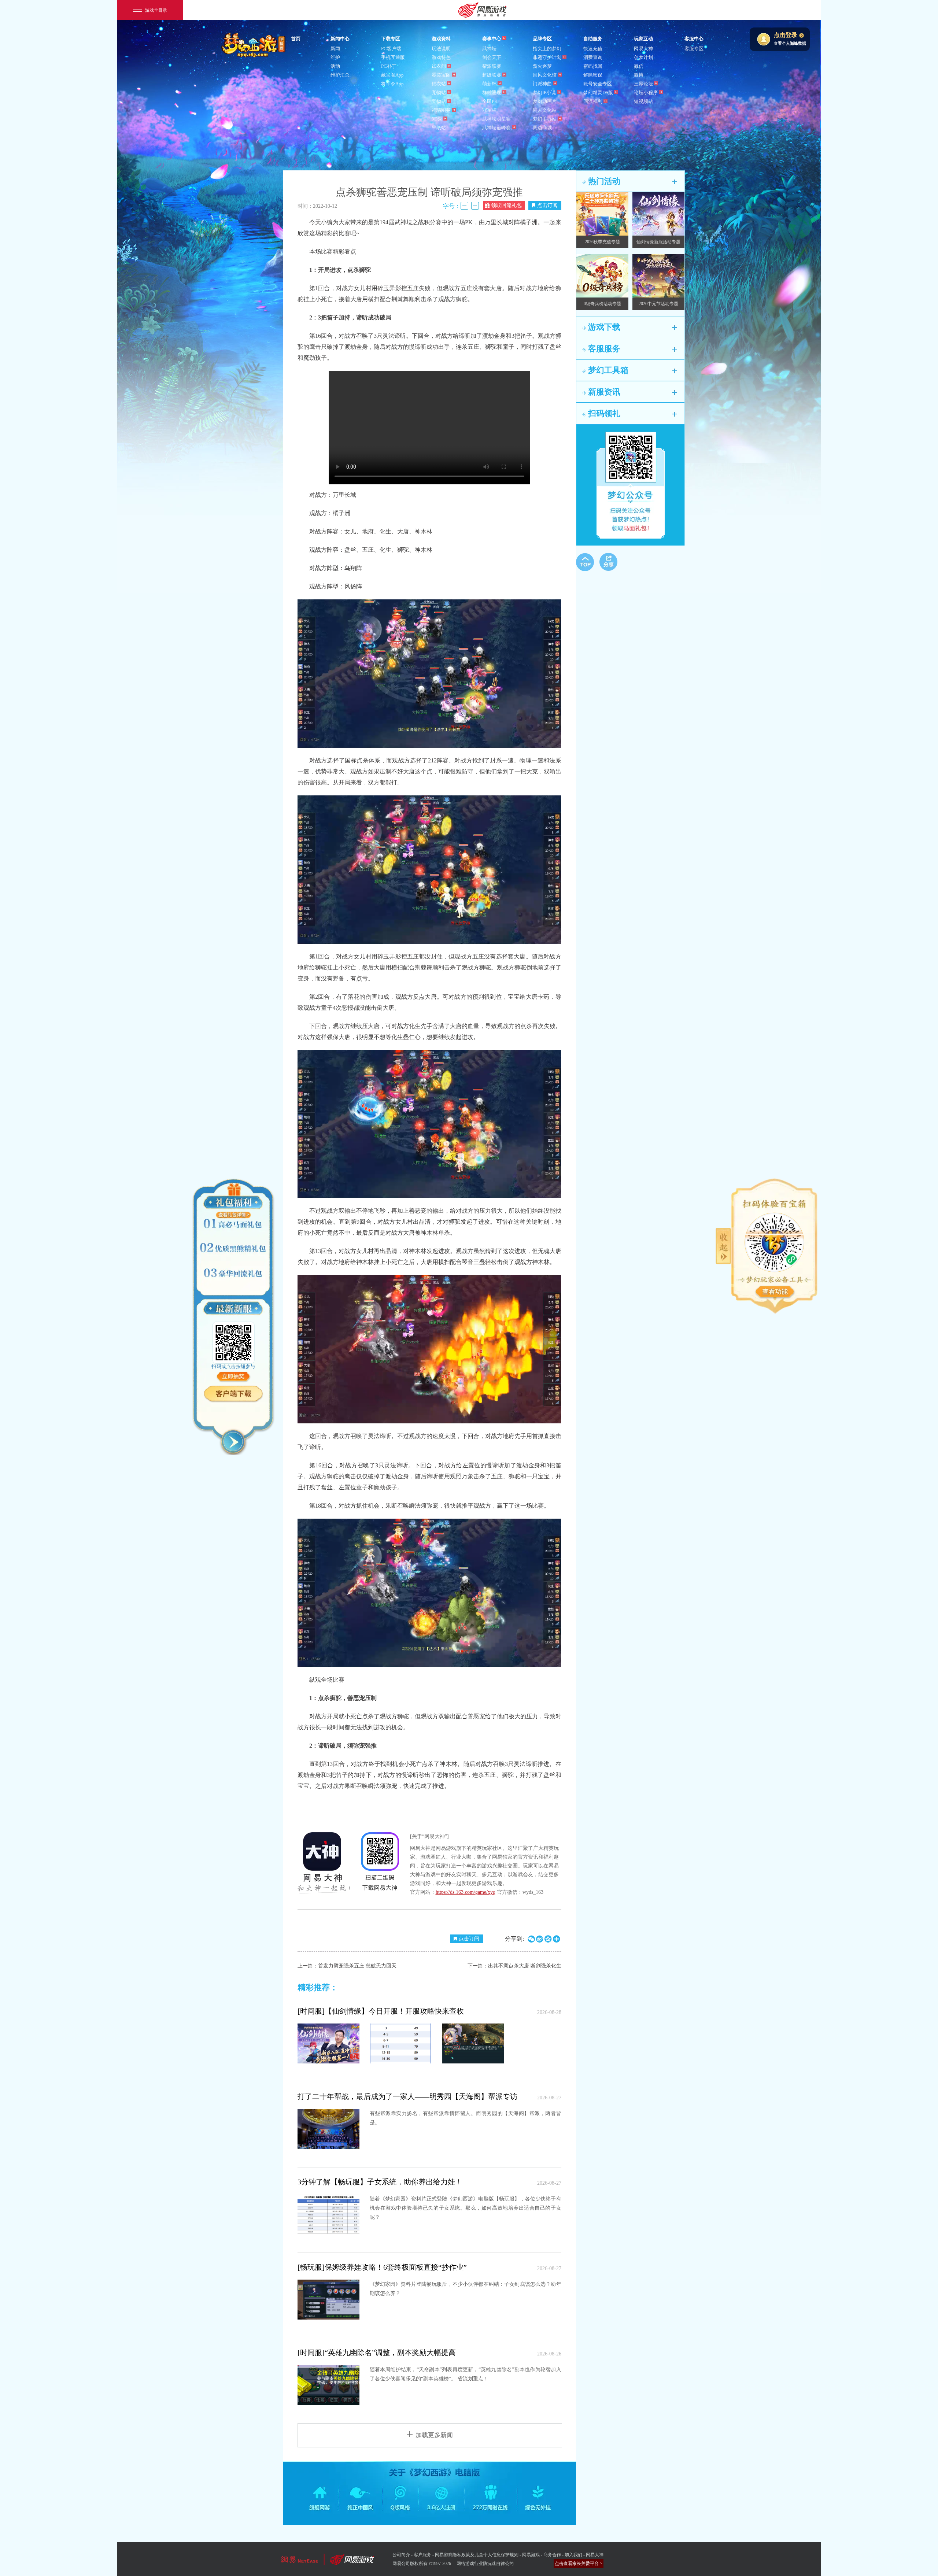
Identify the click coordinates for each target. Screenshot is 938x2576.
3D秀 (437, 119)
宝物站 (439, 101)
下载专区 (391, 39)
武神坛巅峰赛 (496, 128)
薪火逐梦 (542, 66)
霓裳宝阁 (441, 75)
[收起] (233, 1442)
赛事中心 (492, 39)
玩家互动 (643, 39)
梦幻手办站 (545, 119)
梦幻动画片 (545, 101)
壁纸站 (439, 128)
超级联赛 (492, 75)
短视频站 (643, 101)
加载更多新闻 (434, 2435)
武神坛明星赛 (496, 119)
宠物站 (439, 93)
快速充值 (593, 49)
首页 (296, 39)
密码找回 (593, 66)
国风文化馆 (545, 75)
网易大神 (643, 49)
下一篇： (514, 1966)
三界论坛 (643, 84)
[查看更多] (775, 1292)
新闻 (335, 49)
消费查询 (593, 57)
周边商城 (542, 128)
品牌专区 (542, 39)
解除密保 (593, 75)
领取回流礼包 (506, 205)
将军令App (392, 84)
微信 (639, 66)
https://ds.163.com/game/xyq (466, 1892)
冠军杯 (489, 110)
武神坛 (489, 49)
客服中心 (694, 39)
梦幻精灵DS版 (598, 93)
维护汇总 (340, 75)
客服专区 (694, 49)
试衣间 (439, 66)
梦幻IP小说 (544, 93)
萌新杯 (489, 84)
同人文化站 (545, 110)
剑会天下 (492, 57)
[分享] (608, 562)
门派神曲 (542, 84)
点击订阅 (547, 205)
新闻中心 (340, 39)
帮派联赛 (492, 66)
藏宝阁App (392, 75)
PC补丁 (389, 66)
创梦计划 (643, 57)
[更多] (674, 182)
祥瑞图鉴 (441, 110)
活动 (335, 66)
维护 (335, 57)
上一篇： (347, 1966)
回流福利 (593, 101)
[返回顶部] (585, 562)
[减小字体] (464, 206)
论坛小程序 (646, 93)
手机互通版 (393, 57)
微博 (639, 75)
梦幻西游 (254, 45)
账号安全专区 (598, 84)
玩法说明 (441, 49)
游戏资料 (441, 39)
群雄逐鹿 (492, 93)
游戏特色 (441, 57)
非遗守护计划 (547, 57)
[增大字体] (475, 206)
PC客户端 (391, 49)
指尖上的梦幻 (547, 49)
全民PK (490, 101)
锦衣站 (439, 84)
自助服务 (593, 39)
